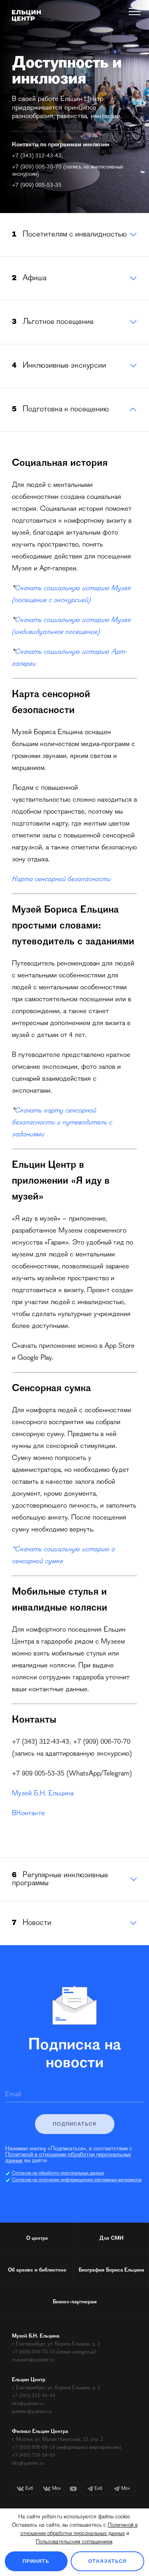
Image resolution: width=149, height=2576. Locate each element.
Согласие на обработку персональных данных (58, 2173)
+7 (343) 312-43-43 (37, 156)
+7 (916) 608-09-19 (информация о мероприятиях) (67, 2447)
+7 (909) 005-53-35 (37, 185)
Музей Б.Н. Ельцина (43, 1794)
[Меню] (135, 12)
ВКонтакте (28, 1814)
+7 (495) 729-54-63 (34, 2455)
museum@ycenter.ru (33, 2360)
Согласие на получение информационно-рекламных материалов (77, 2180)
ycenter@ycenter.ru (32, 2412)
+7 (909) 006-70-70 (37, 167)
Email (13, 2095)
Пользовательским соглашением (74, 2542)
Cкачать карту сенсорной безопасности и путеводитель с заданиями (62, 1123)
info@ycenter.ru (28, 2404)
